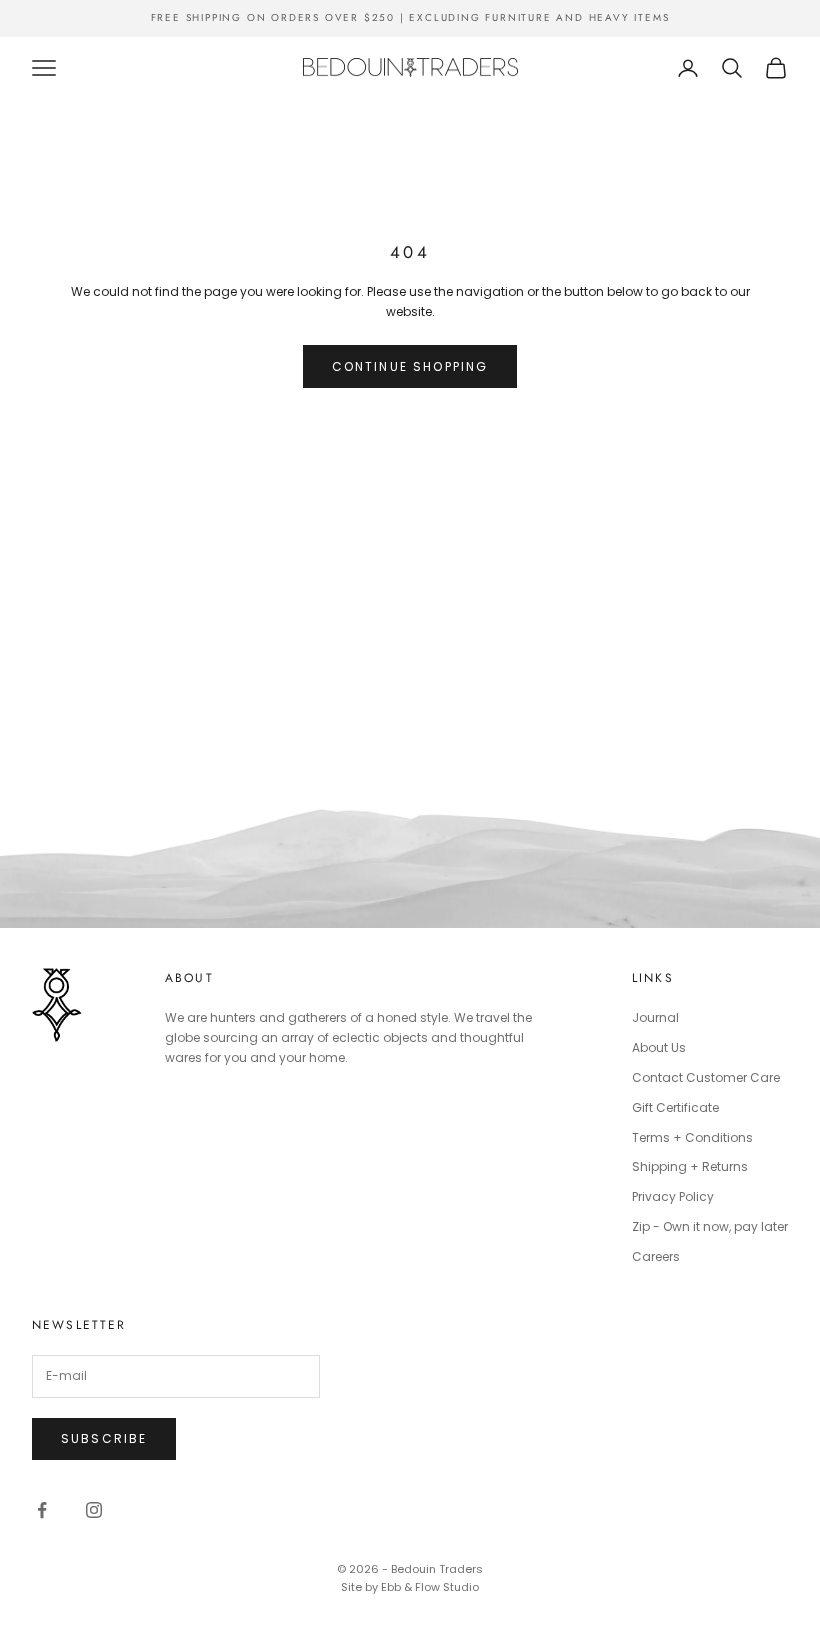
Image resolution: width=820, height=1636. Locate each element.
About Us (659, 1047)
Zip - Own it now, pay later (710, 1226)
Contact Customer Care (706, 1077)
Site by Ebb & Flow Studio (410, 1587)
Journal (655, 1017)
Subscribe (104, 1438)
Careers (656, 1256)
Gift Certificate (675, 1107)
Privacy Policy (673, 1196)
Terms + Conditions (692, 1137)
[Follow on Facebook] (42, 1510)
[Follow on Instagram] (94, 1510)
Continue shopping (410, 366)
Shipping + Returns (690, 1166)
